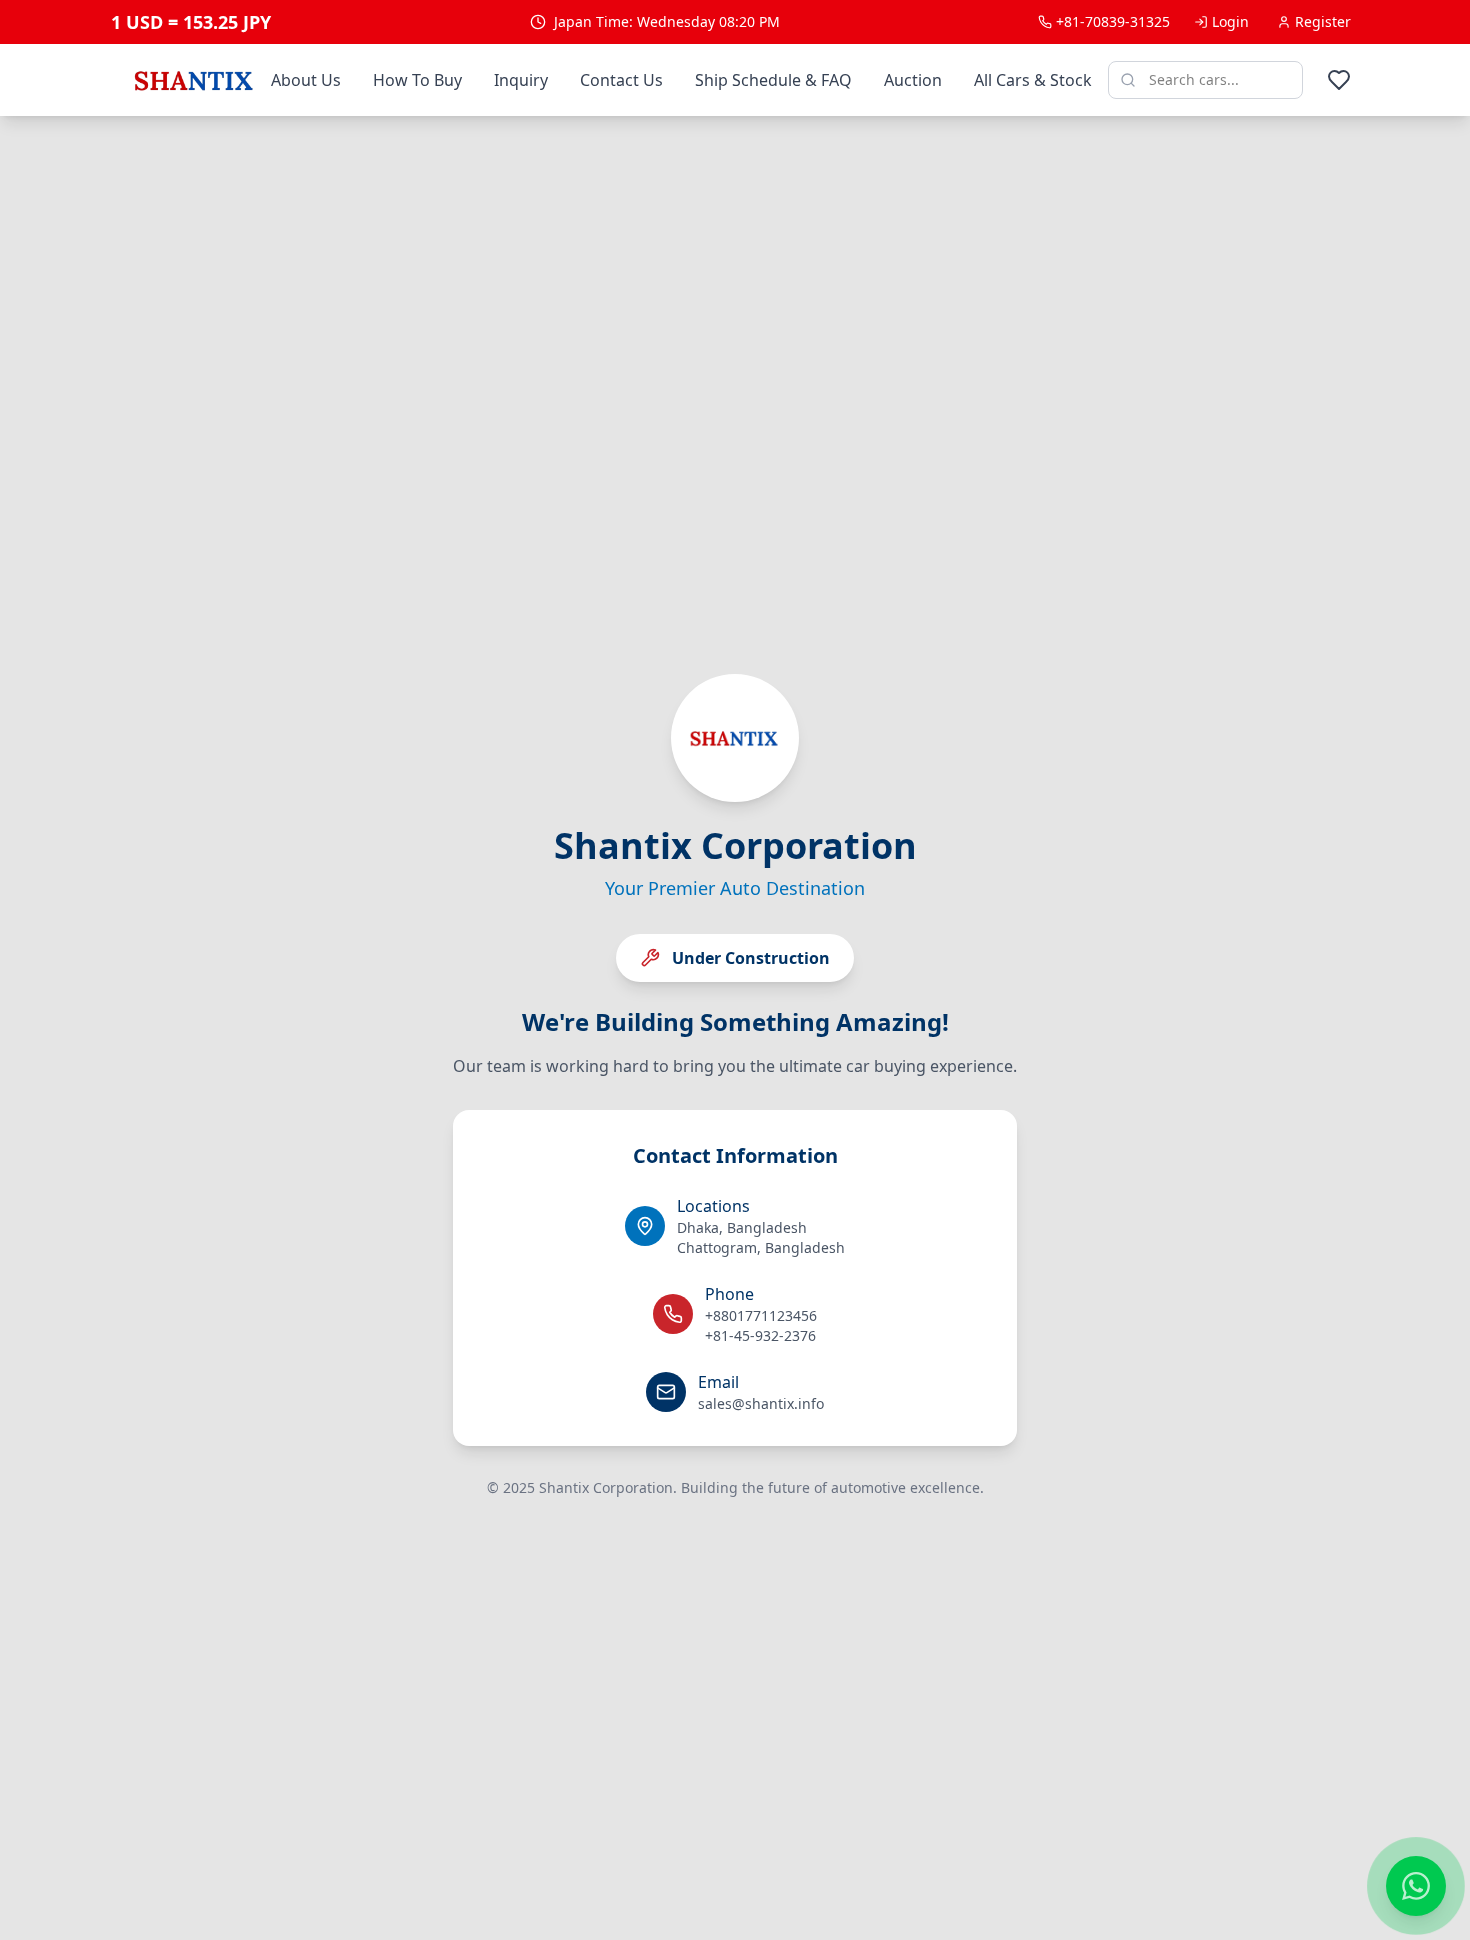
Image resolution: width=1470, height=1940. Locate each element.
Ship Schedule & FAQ (773, 80)
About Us (306, 80)
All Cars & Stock (1033, 80)
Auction (913, 80)
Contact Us (621, 80)
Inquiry (521, 80)
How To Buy (417, 80)
